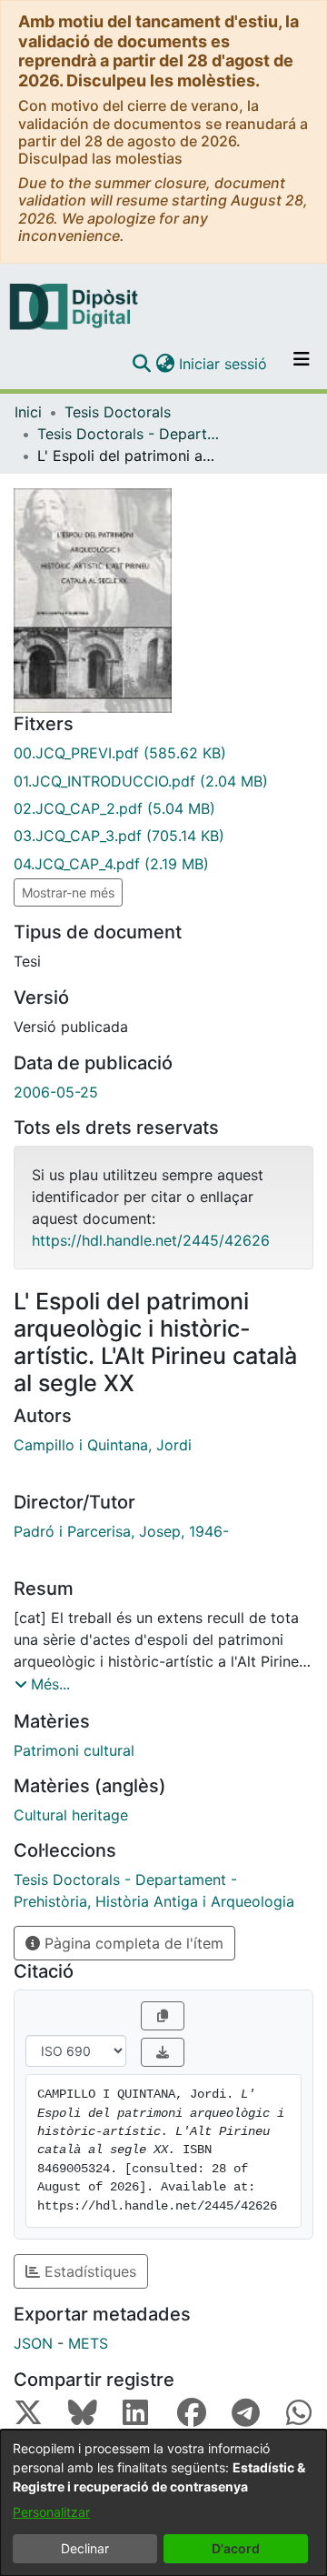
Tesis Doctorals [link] (118, 412)
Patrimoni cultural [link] (74, 1750)
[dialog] (163, 2503)
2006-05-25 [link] (56, 1092)
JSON (33, 2343)
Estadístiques (88, 2271)
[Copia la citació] (163, 2016)
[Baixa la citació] (163, 2052)
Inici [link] (28, 412)
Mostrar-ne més (68, 892)
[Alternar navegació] (302, 364)
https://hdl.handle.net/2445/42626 (151, 1240)
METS (88, 2343)
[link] (163, 753)
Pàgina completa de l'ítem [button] (132, 1943)
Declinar (85, 2548)
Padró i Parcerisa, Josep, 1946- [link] (121, 1531)
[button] (141, 364)
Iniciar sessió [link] (224, 364)
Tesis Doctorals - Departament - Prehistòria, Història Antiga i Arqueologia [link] (128, 434)
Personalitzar (51, 2512)
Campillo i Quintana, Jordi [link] (103, 1445)
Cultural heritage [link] (71, 1815)
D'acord (236, 2548)
